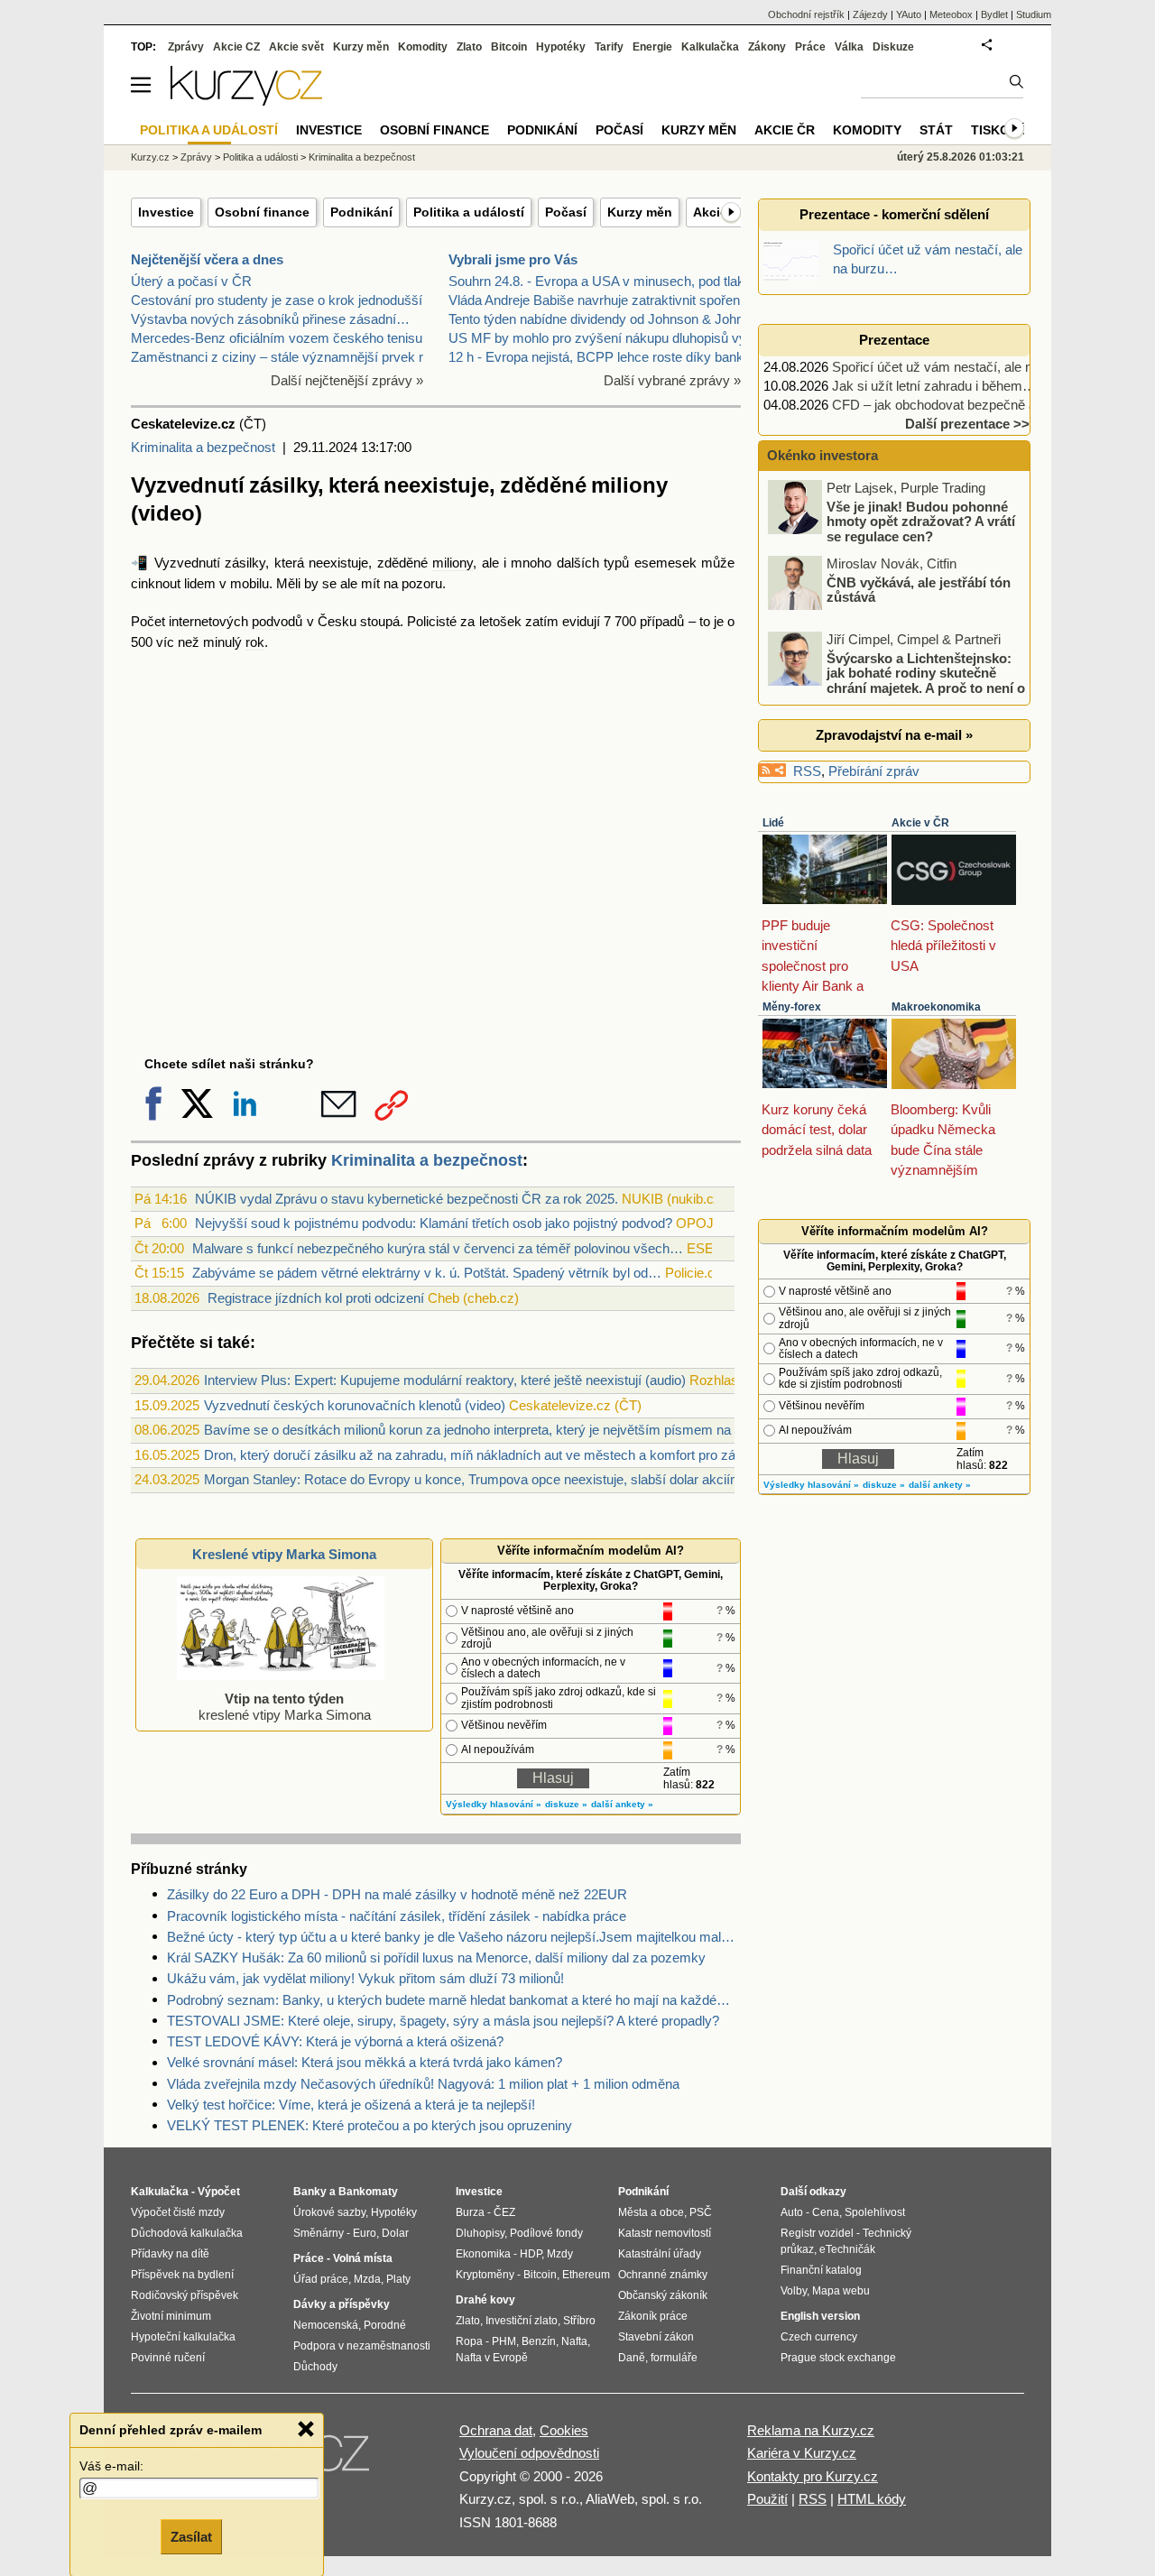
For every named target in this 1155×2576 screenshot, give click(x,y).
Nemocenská (326, 2325)
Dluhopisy (480, 2233)
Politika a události (260, 157)
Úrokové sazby (329, 2212)
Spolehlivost (875, 2212)
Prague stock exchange (838, 2358)
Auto (792, 2212)
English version (820, 2316)
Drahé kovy (485, 2300)
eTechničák (847, 2249)
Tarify (609, 47)
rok (255, 642)
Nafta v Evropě (492, 2358)
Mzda (367, 2279)
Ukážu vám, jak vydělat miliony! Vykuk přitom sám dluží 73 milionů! (365, 1978)
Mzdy (560, 2254)
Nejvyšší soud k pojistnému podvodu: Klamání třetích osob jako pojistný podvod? (434, 1223)
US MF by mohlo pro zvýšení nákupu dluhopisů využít (608, 338)
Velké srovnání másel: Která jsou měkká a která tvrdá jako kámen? (365, 2062)
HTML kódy (872, 2499)
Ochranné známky (663, 2275)
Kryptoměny (485, 2275)
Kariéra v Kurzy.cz (802, 2453)
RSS (807, 771)
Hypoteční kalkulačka (183, 2337)
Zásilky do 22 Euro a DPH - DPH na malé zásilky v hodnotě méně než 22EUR (397, 1894)
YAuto (909, 14)
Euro (365, 2233)
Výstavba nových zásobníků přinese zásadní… (270, 319)
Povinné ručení (168, 2358)
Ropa (469, 2341)
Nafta (574, 2341)
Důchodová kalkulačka (187, 2233)
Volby (794, 2291)
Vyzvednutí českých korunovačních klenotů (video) (355, 1405)
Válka (849, 47)
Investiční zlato (522, 2321)
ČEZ (504, 2212)
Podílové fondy (546, 2233)
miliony (453, 563)
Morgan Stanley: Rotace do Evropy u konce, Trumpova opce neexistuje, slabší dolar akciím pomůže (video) (521, 1479)
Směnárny (319, 2233)
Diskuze (893, 47)
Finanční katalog (821, 2270)
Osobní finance (262, 212)
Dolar (395, 2233)
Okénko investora (821, 455)
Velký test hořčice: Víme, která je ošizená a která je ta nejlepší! (351, 2105)
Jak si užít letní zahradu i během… (934, 386)
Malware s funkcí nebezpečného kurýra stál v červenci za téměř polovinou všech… (438, 1248)
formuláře (674, 2358)
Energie (652, 47)
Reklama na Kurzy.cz (811, 2430)
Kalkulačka (710, 47)
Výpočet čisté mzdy (178, 2212)
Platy (398, 2279)
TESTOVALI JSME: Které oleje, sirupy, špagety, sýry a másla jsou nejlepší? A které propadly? (443, 2021)
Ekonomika (483, 2254)
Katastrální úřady (660, 2254)
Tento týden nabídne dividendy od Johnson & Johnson (607, 319)
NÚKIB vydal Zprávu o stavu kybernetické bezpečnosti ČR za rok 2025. (407, 1199)
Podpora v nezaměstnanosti (362, 2346)
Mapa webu (841, 2291)
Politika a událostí (469, 212)
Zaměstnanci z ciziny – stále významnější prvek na (282, 357)
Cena (826, 2212)
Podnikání (361, 212)
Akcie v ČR (920, 823)
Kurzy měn (640, 212)
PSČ (701, 2212)
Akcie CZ (236, 47)
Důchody (315, 2367)
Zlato (469, 47)
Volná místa (363, 2258)
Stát (936, 130)
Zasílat (191, 2537)
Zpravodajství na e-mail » (894, 735)
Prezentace (894, 340)
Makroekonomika (936, 1007)
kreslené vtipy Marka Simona (285, 1707)
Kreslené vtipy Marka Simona (284, 1554)
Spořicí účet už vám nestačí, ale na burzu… (961, 367)
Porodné (385, 2325)
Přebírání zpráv (874, 771)
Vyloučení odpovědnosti (529, 2453)
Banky (310, 2192)
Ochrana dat (496, 2430)
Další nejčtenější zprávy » (347, 380)
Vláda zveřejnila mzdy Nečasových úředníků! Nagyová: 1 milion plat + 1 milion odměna (423, 2084)
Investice (166, 212)
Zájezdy (870, 14)
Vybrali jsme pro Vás (513, 259)
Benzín (539, 2341)
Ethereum (586, 2275)
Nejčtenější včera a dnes (207, 259)
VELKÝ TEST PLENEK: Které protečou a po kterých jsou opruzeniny (370, 2125)
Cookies (564, 2430)
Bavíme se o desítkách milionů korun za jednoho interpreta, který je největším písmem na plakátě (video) (513, 1430)
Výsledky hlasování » (494, 1804)
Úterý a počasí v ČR (191, 281)
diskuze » (566, 1804)
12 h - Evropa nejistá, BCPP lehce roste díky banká (600, 357)
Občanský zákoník (663, 2295)
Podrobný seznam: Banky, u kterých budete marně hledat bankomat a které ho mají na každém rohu (454, 2000)
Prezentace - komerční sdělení (894, 214)
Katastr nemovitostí (665, 2233)
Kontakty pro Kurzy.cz (813, 2476)
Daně (632, 2358)
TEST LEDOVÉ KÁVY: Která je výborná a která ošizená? (335, 2041)
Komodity (423, 47)
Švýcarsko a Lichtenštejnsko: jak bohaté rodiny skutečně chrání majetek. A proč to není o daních (898, 680)
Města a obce (651, 2212)
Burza (470, 2212)
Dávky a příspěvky (342, 2304)
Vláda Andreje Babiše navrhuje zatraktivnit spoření (596, 300)
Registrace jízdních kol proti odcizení (316, 1298)
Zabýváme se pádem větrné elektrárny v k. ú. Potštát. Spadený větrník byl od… (427, 1273)
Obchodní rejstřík (806, 14)
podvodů (277, 621)
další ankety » (622, 1804)
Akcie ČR (785, 130)
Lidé (773, 823)
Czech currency (819, 2337)
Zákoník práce (653, 2316)
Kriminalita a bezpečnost (203, 447)
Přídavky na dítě (170, 2254)
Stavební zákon (656, 2337)
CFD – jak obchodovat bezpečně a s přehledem (972, 405)
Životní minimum (171, 2316)
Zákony (767, 47)
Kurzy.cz (150, 157)
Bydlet (994, 14)
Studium (1034, 14)
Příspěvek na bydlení (182, 2275)
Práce (810, 47)
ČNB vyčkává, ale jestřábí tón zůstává (919, 589)
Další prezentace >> (967, 424)
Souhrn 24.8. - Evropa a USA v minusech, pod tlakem (606, 281)
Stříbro (579, 2321)
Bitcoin (509, 47)
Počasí (566, 212)
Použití (767, 2499)
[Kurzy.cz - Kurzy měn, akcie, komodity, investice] (246, 101)
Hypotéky (561, 47)
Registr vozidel (817, 2233)
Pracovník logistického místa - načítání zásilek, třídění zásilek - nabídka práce (397, 1916)
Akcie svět (296, 47)
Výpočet (219, 2192)
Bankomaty (368, 2192)
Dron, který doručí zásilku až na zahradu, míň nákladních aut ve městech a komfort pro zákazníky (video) (515, 1455)
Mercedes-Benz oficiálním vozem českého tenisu (277, 338)
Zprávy (186, 47)
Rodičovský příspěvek (185, 2295)
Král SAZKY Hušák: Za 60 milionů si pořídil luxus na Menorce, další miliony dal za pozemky (436, 1957)
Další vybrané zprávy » (672, 380)
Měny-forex (792, 1007)
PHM (504, 2341)
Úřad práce (321, 2279)
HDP (531, 2254)
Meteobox (951, 14)
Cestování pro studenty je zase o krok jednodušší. (278, 300)
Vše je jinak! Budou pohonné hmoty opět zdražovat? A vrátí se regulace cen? (921, 521)
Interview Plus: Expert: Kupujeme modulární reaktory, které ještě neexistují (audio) (445, 1380)
